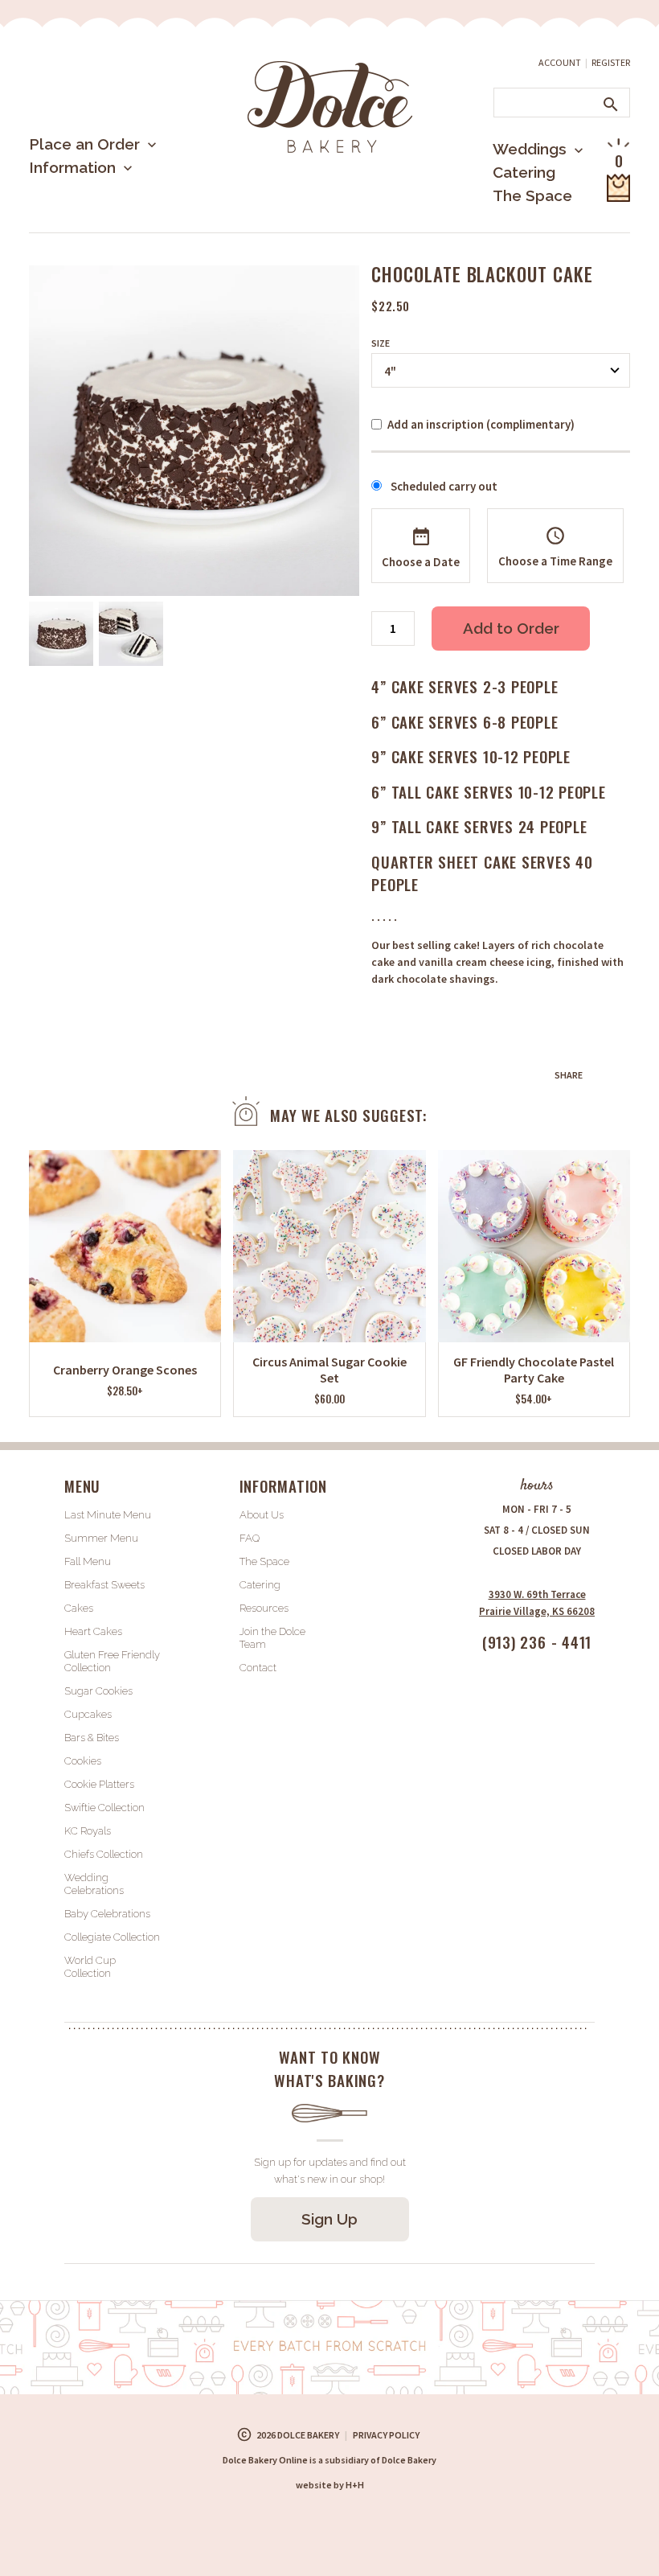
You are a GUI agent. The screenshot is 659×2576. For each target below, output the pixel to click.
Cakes (79, 1608)
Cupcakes (88, 1714)
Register (611, 62)
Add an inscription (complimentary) (481, 424)
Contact (258, 1668)
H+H (330, 2485)
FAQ (250, 1538)
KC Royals (88, 1831)
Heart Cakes (93, 1631)
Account (560, 62)
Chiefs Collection (104, 1854)
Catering (524, 172)
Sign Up (329, 2219)
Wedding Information (517, 215)
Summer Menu (105, 229)
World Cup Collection (90, 1967)
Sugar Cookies (98, 1691)
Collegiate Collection (112, 1937)
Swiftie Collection (104, 1808)
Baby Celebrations (107, 1914)
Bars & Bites (92, 1738)
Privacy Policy (386, 2435)
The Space (532, 195)
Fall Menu (88, 1561)
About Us (89, 220)
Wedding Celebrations (94, 1884)
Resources (264, 1608)
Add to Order (511, 628)
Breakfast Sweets (104, 1585)
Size (381, 343)
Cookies (83, 1761)
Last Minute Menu (117, 197)
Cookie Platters (99, 1784)
